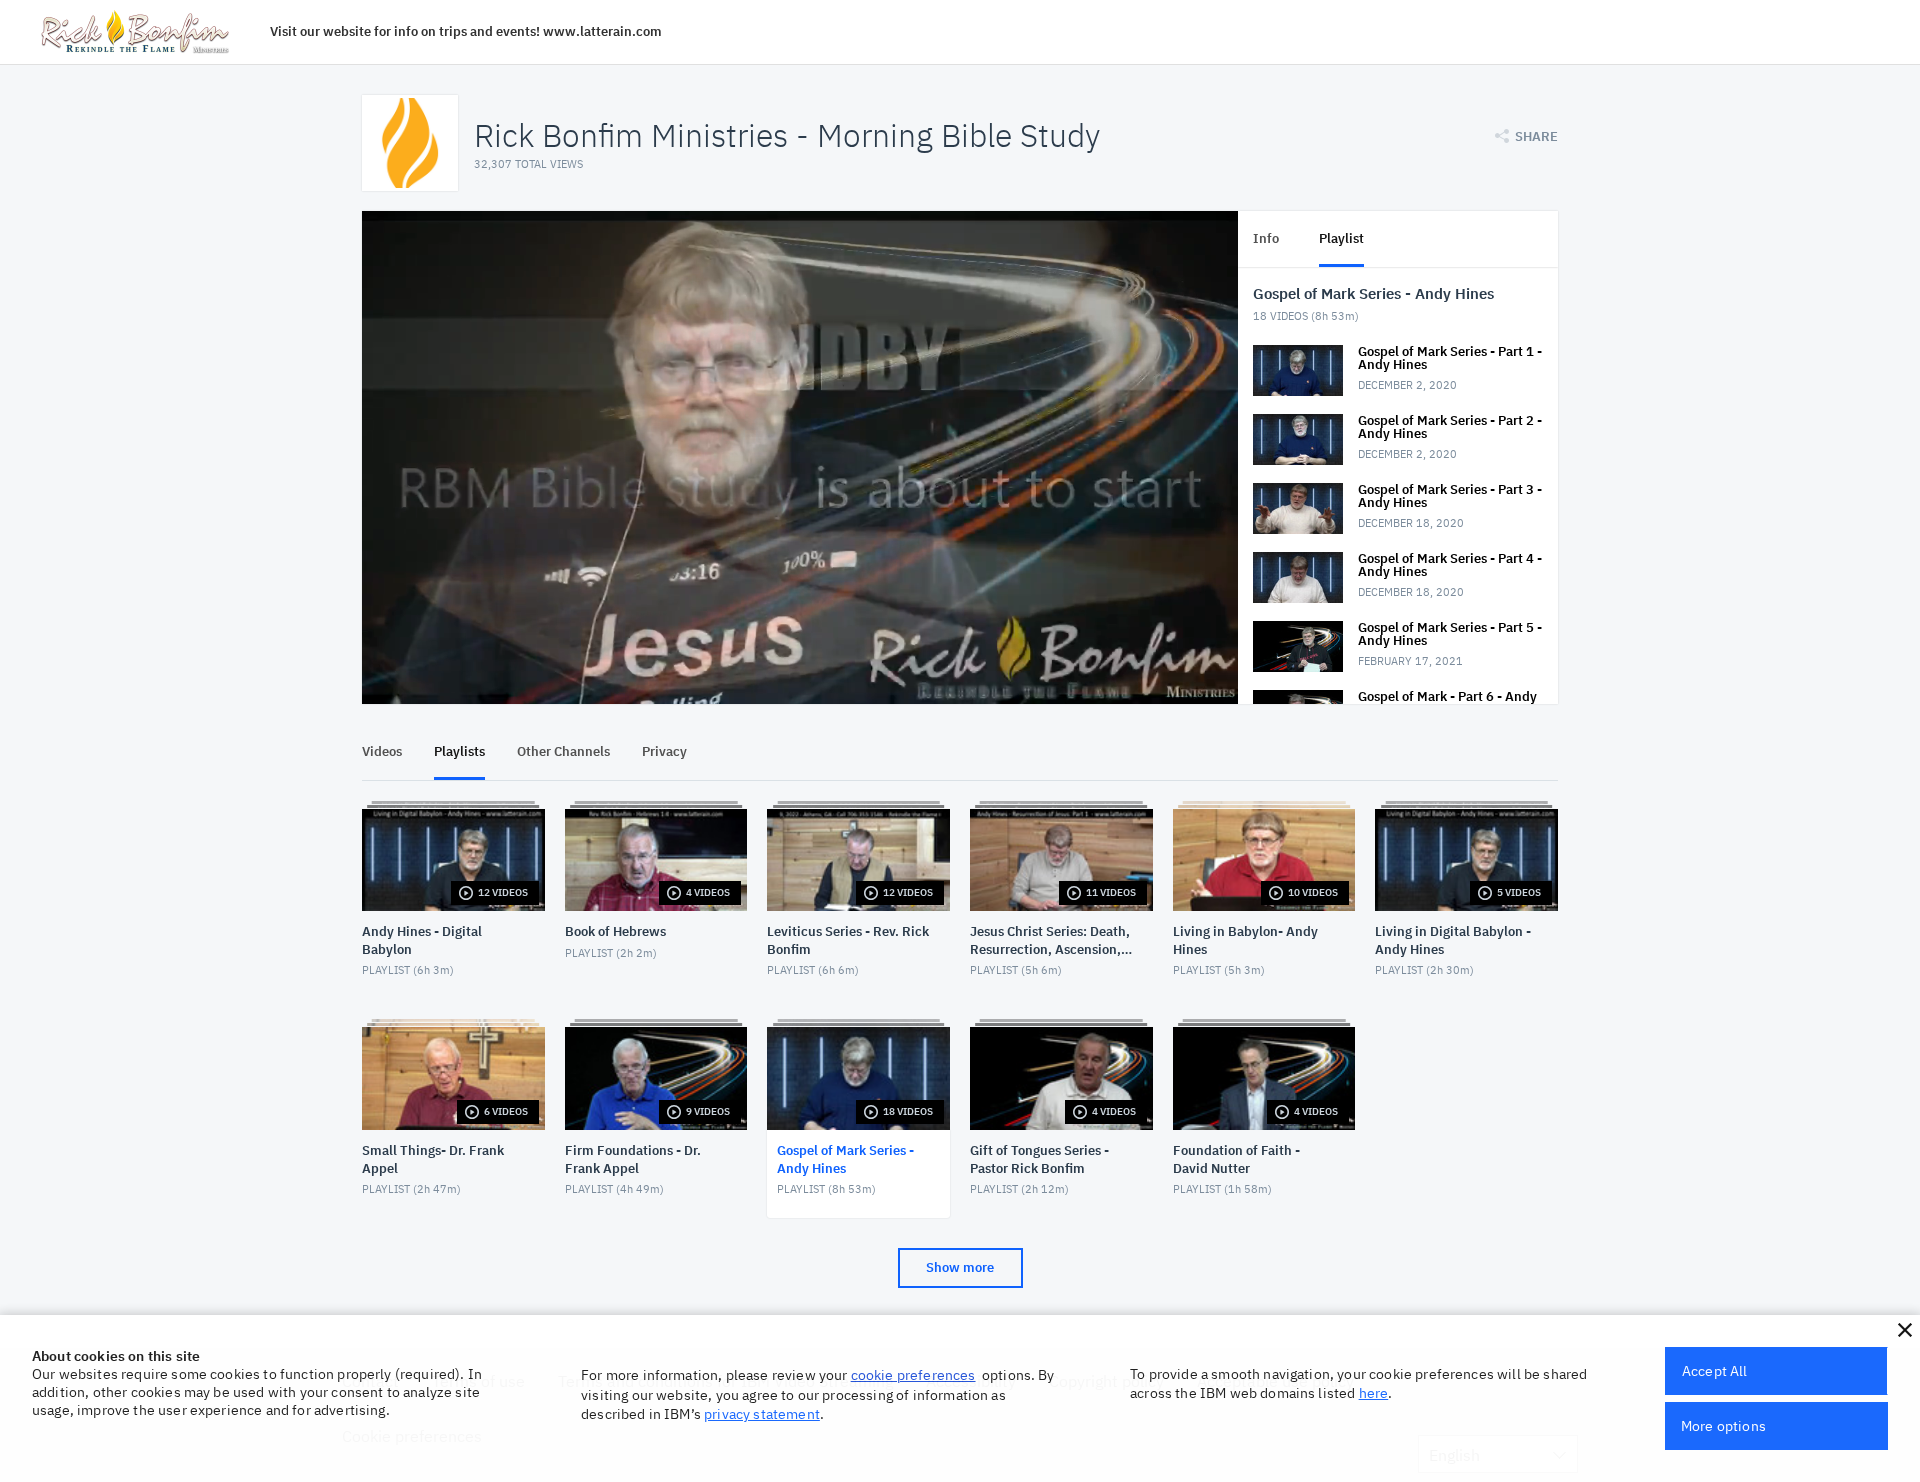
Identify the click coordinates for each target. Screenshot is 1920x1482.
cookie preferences (913, 1375)
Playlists (459, 751)
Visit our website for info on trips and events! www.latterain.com (466, 31)
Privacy (664, 751)
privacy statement (762, 1414)
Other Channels (563, 751)
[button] (1905, 1330)
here (1374, 1393)
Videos (382, 751)
